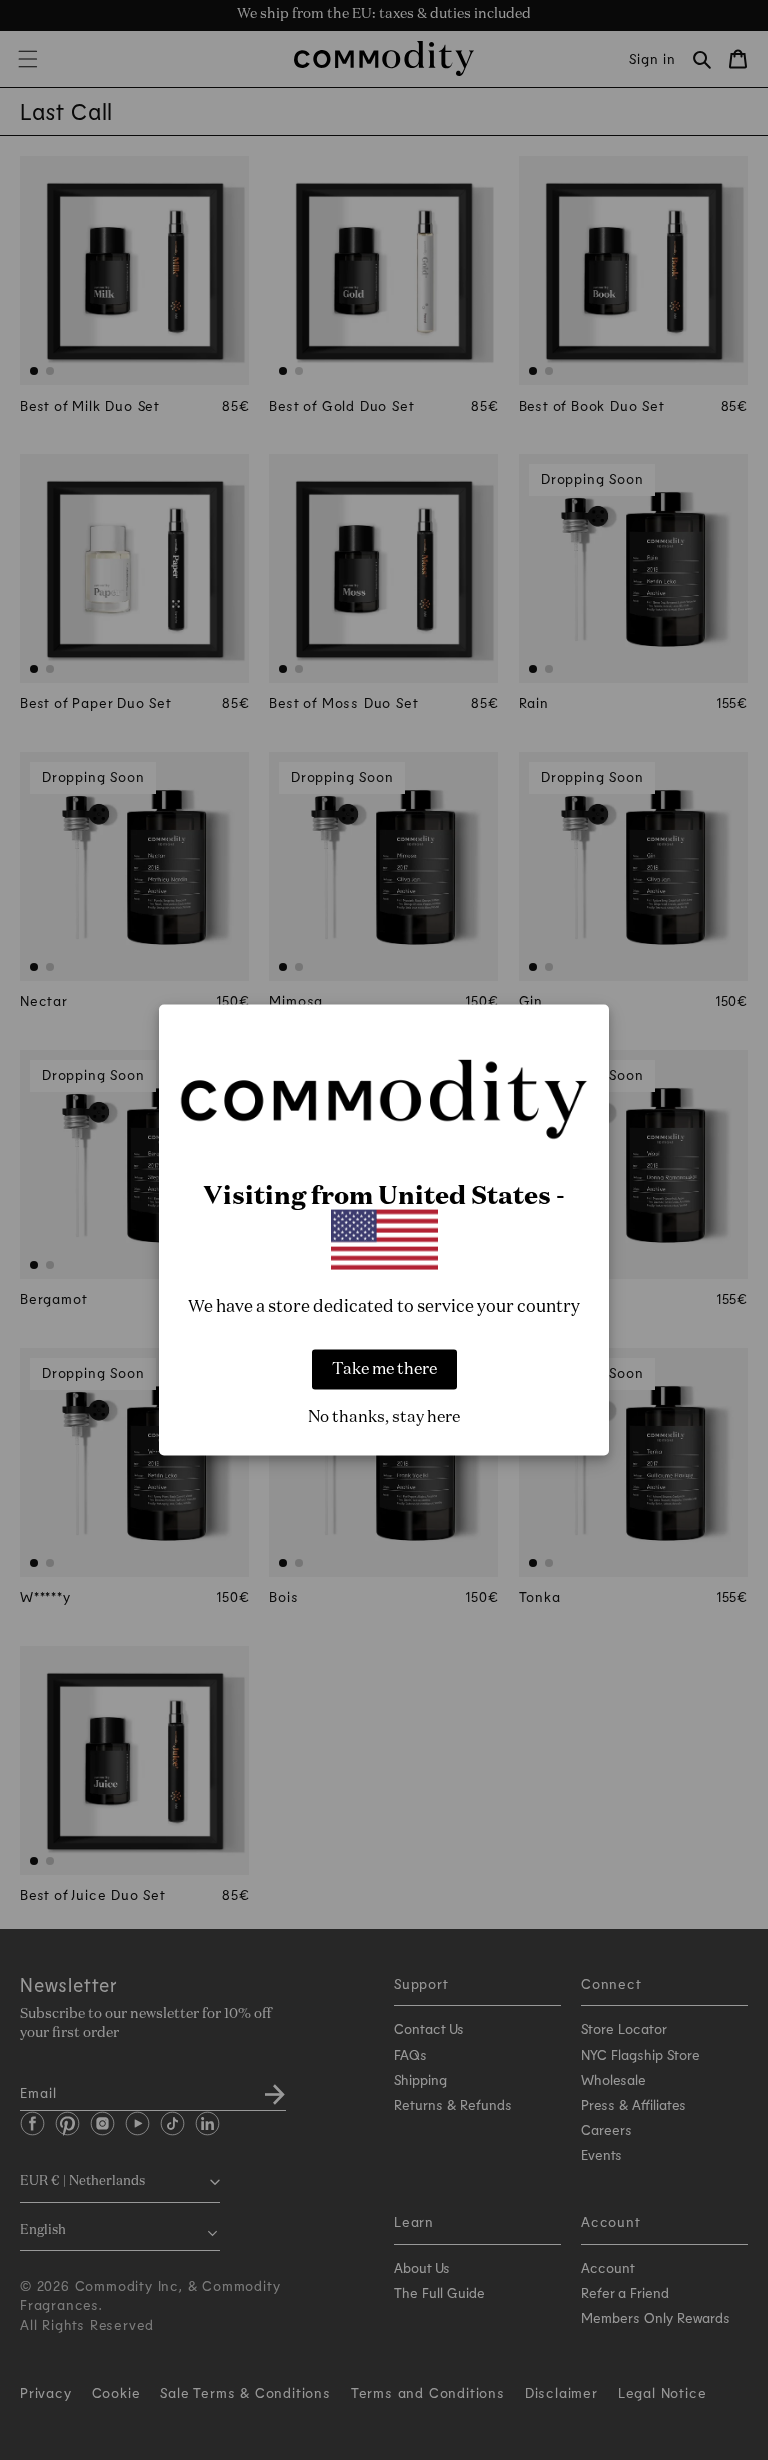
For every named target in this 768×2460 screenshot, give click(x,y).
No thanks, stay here (384, 1417)
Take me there (384, 1369)
